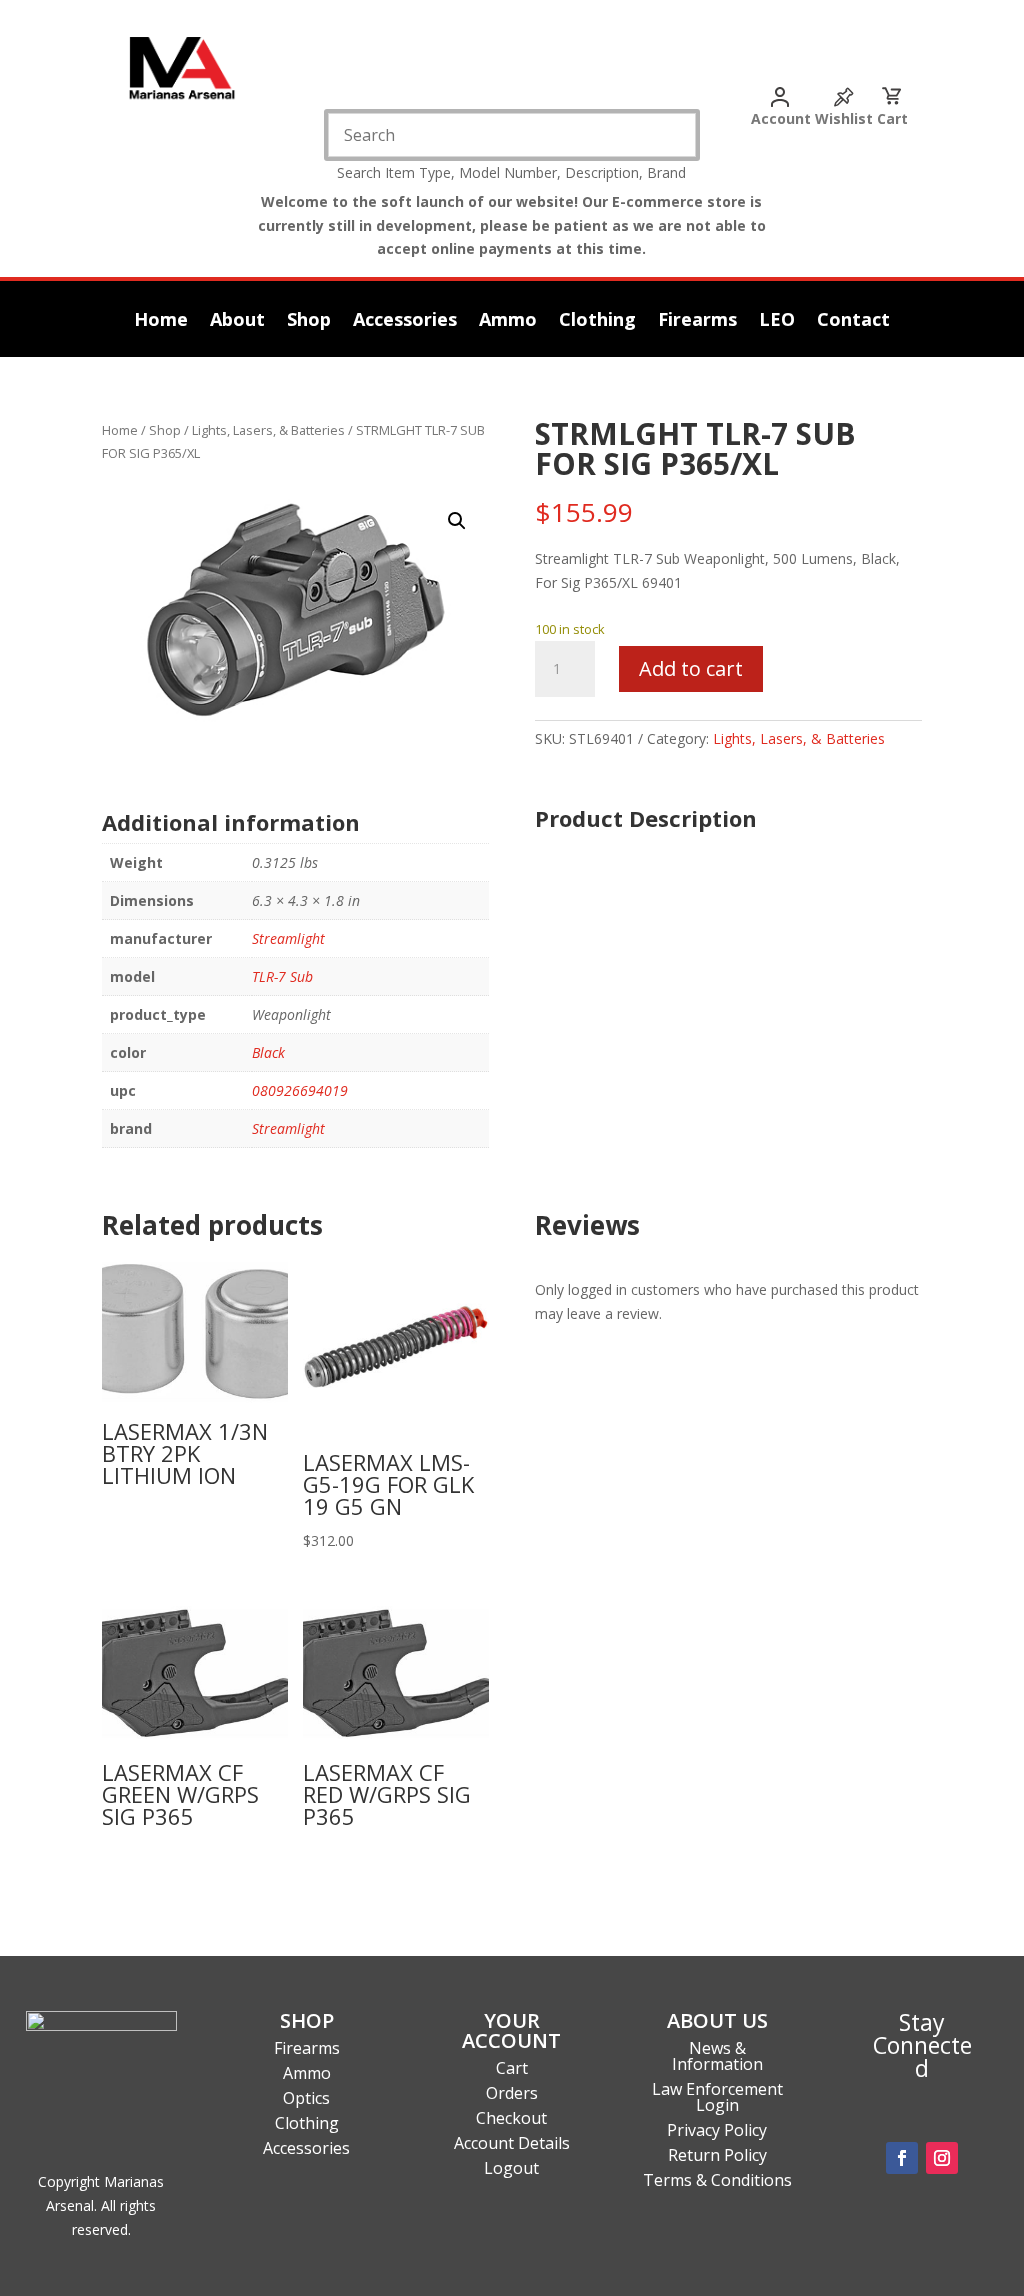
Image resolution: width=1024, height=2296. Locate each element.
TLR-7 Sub (282, 976)
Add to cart (691, 668)
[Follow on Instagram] (942, 2158)
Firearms (697, 321)
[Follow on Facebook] (902, 2158)
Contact (853, 321)
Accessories (405, 321)
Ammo (508, 321)
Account (781, 118)
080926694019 (300, 1090)
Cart (892, 118)
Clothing (597, 321)
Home (161, 321)
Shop (309, 321)
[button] (457, 521)
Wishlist (844, 118)
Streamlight (288, 938)
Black (268, 1052)
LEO (777, 321)
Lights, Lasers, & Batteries (268, 430)
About (237, 321)
